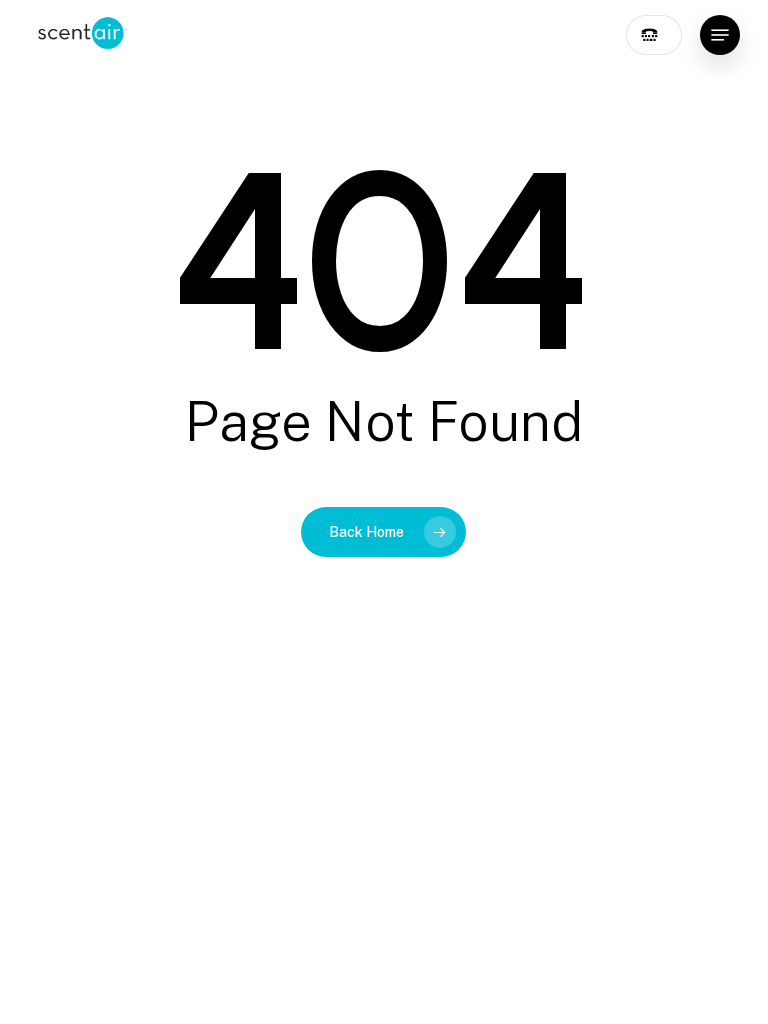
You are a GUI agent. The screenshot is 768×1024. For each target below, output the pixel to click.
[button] (720, 35)
